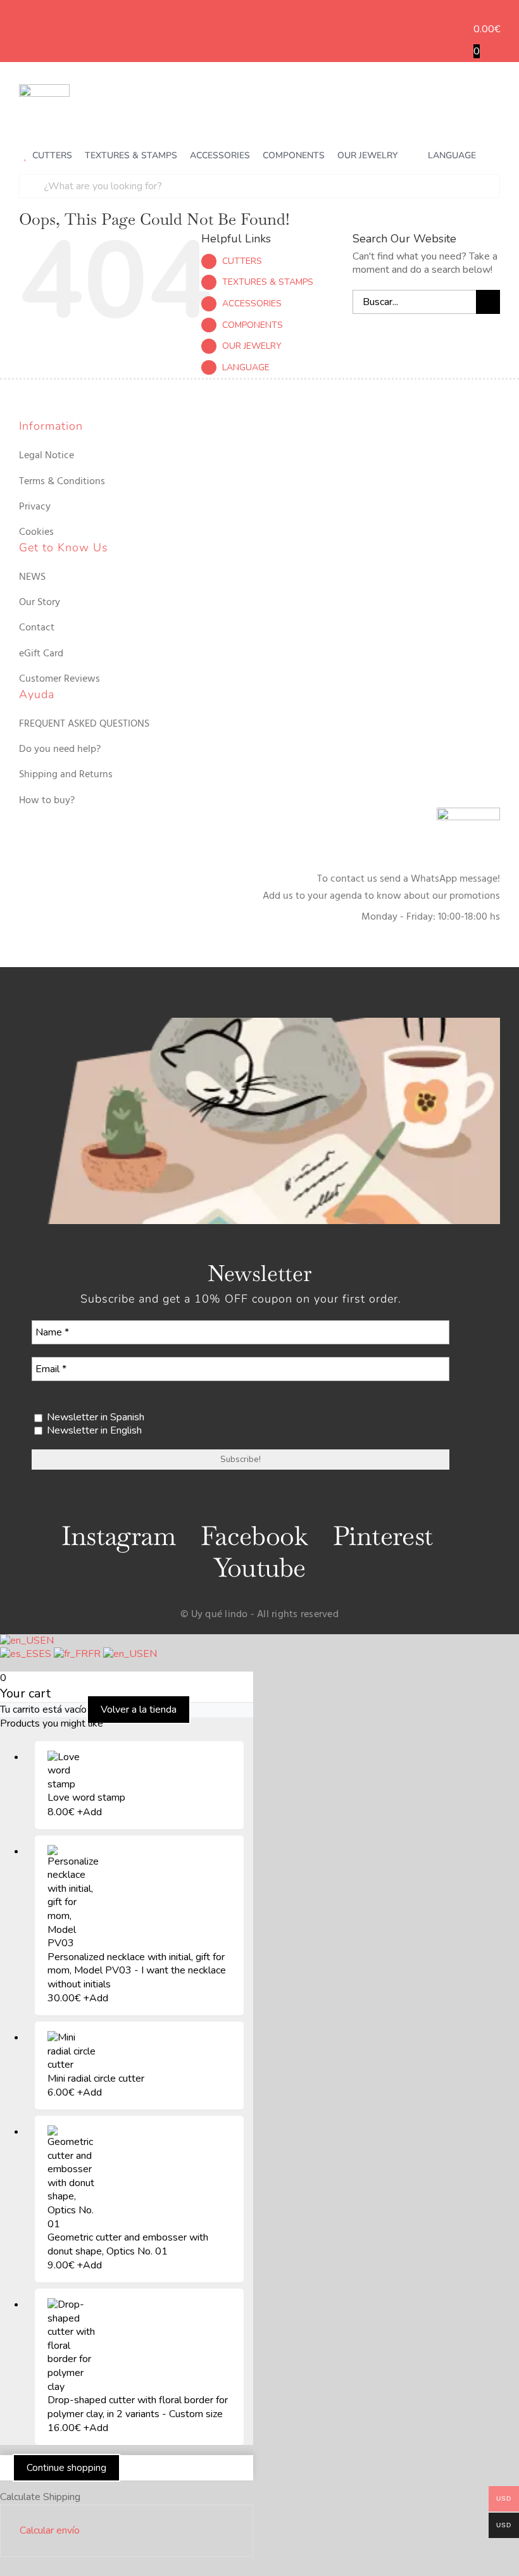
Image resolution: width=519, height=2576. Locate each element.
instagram (118, 1536)
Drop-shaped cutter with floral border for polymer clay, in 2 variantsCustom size (138, 2407)
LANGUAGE (246, 367)
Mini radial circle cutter (96, 2079)
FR (96, 1654)
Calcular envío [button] (50, 2530)
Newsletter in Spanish (94, 1417)
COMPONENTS (253, 325)
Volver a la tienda (139, 1710)
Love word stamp (86, 1798)
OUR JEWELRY (252, 346)
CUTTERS (242, 261)
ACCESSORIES (252, 303)
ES (46, 1654)
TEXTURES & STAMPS (268, 282)
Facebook (254, 1536)
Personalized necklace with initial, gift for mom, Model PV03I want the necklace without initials (137, 1971)
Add (89, 1812)
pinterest (383, 1536)
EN (47, 1641)
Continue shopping (66, 2468)
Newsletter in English (93, 1431)
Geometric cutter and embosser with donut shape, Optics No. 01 (128, 2244)
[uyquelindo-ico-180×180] (44, 89)
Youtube (260, 1567)
